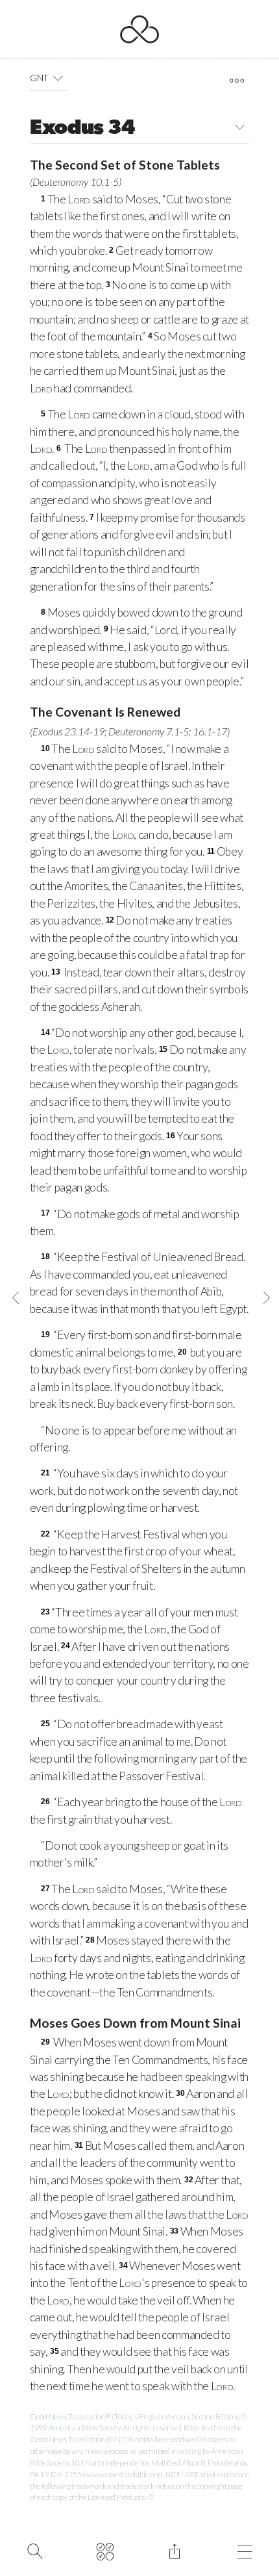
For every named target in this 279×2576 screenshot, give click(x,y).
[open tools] (237, 81)
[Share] (174, 2550)
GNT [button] (39, 78)
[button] (58, 78)
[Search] (35, 2550)
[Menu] (244, 2550)
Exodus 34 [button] (83, 129)
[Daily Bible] (105, 2550)
